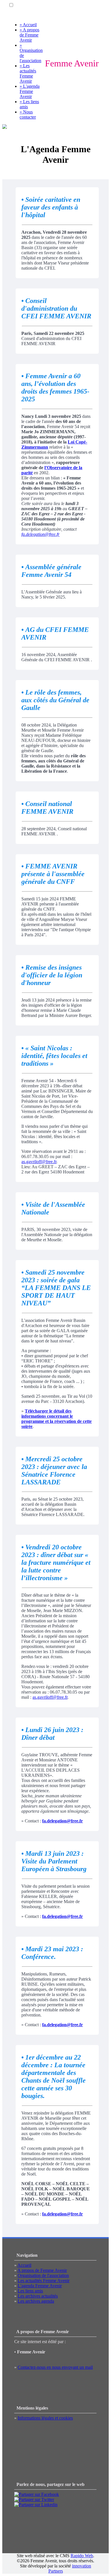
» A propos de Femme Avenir (29, 35)
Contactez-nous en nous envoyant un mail (55, 2367)
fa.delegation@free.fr (40, 534)
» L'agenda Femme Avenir (30, 91)
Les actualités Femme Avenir (44, 2281)
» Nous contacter (28, 114)
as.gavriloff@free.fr (39, 1162)
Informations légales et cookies (45, 2418)
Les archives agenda (36, 2301)
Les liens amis (30, 2291)
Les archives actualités (38, 2296)
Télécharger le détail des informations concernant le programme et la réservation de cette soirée (56, 1419)
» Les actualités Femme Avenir (28, 73)
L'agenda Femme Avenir (40, 2286)
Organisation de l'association (43, 2275)
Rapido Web (82, 2556)
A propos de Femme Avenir (42, 2270)
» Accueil (28, 25)
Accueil (24, 2265)
